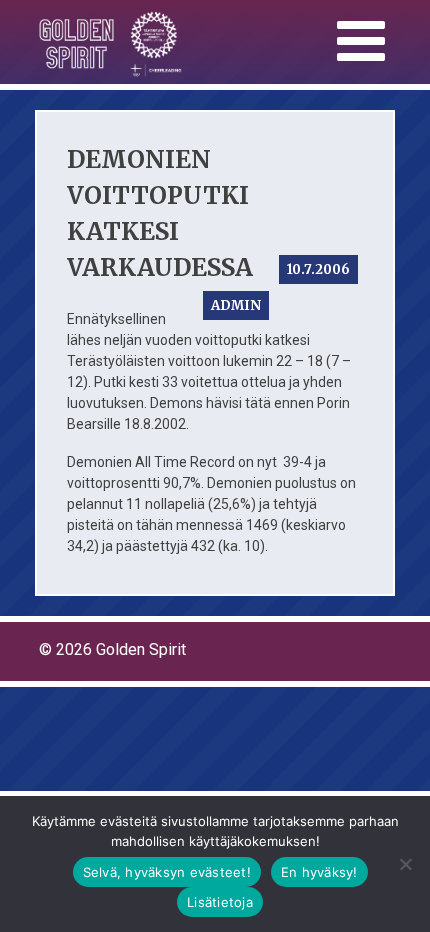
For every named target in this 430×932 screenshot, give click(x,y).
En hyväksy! (319, 872)
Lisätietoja (220, 902)
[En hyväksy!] (405, 864)
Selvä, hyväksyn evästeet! (167, 872)
